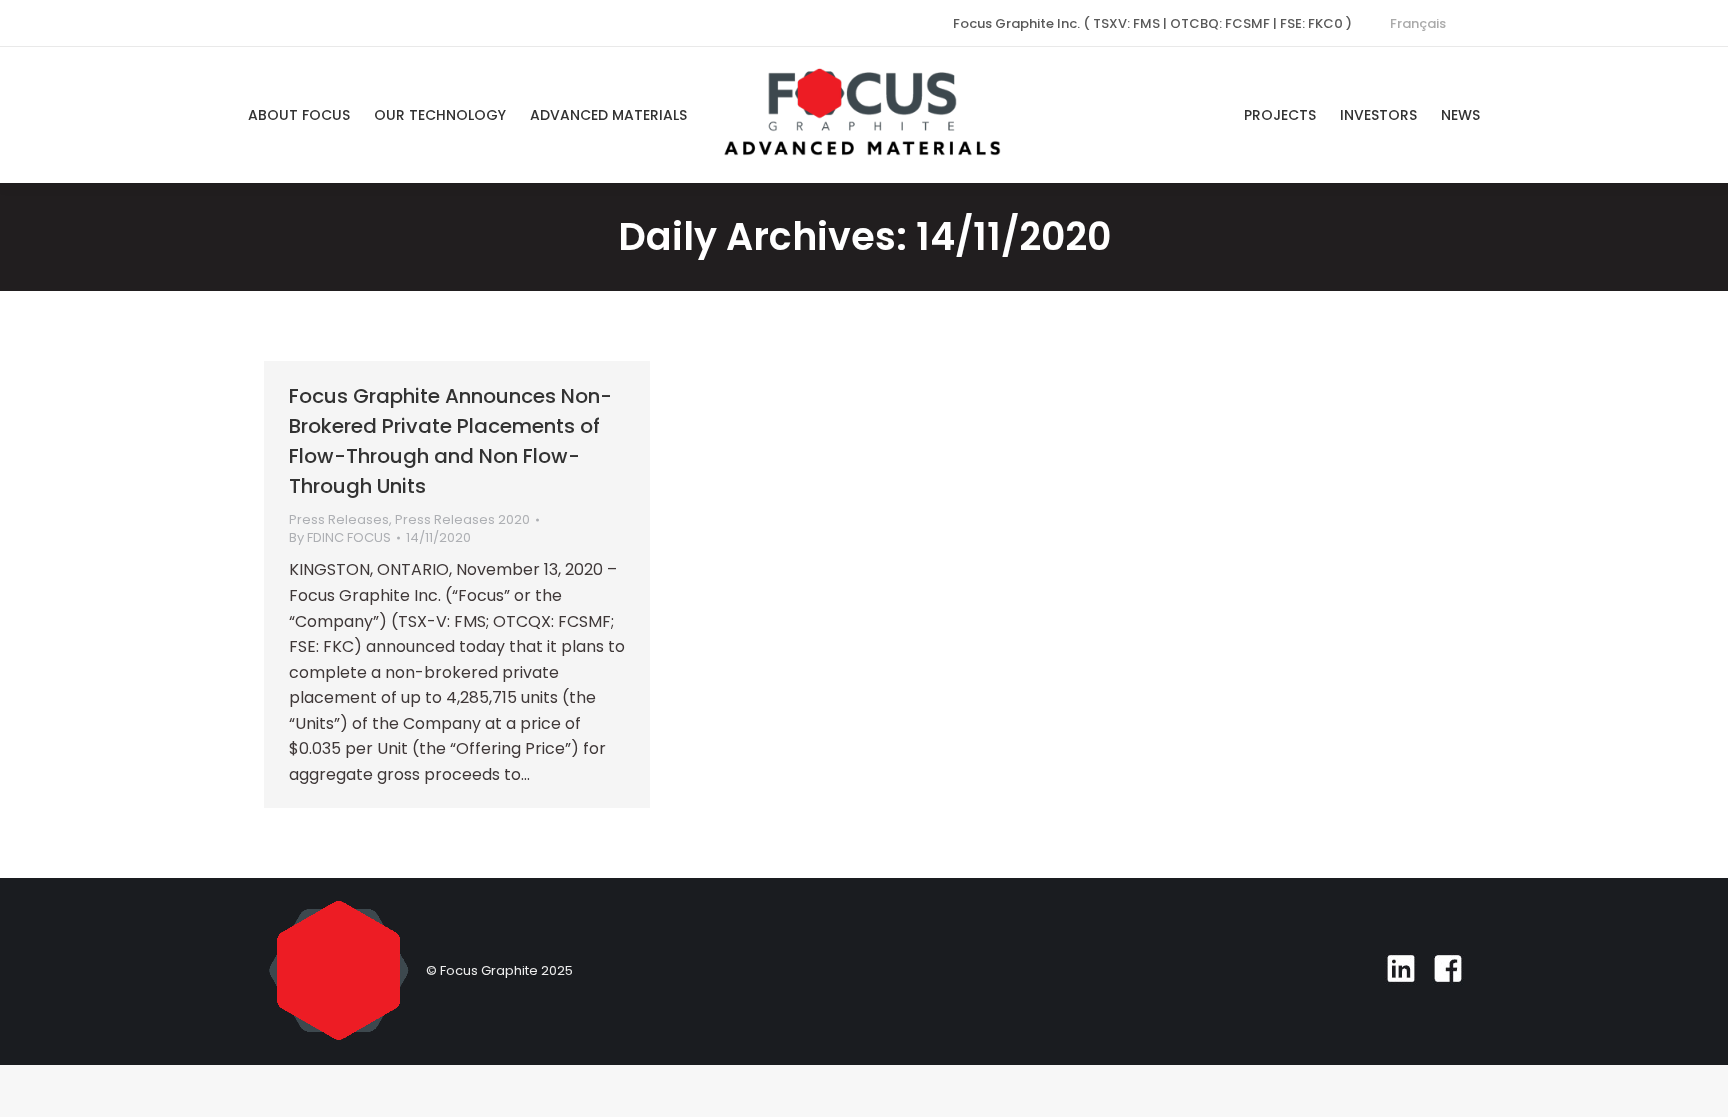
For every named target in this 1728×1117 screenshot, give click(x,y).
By (340, 538)
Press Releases (339, 519)
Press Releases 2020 (462, 519)
